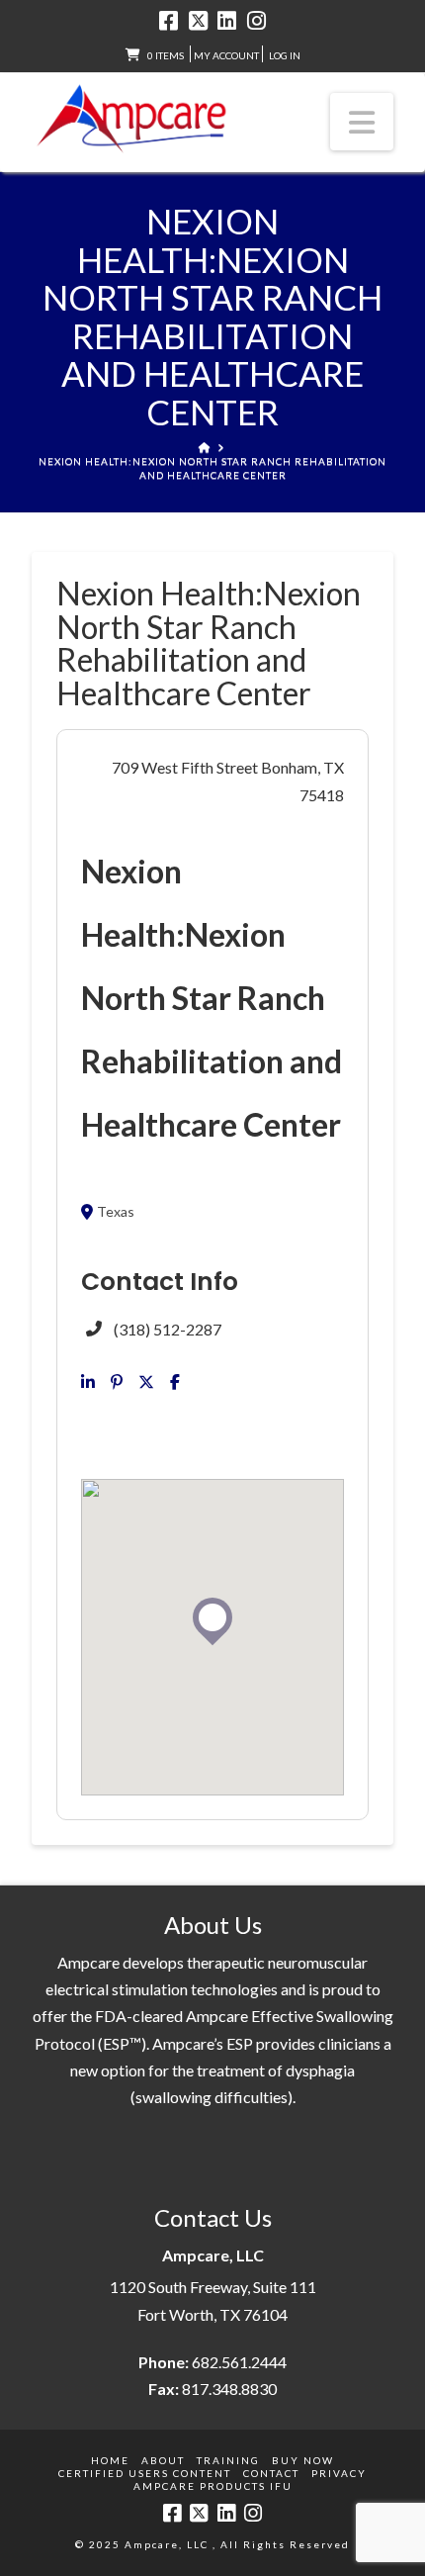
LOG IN (285, 55)
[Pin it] (117, 1382)
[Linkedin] (88, 1382)
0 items (166, 55)
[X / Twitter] (198, 21)
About (163, 2460)
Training (228, 2460)
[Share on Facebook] (175, 1382)
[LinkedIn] (227, 21)
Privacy (339, 2473)
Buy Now (303, 2460)
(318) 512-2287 (168, 1329)
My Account (226, 55)
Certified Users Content (145, 2473)
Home (110, 2460)
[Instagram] (256, 21)
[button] (362, 122)
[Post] (146, 1382)
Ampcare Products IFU (213, 2486)
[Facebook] (169, 21)
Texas (116, 1212)
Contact (271, 2473)
